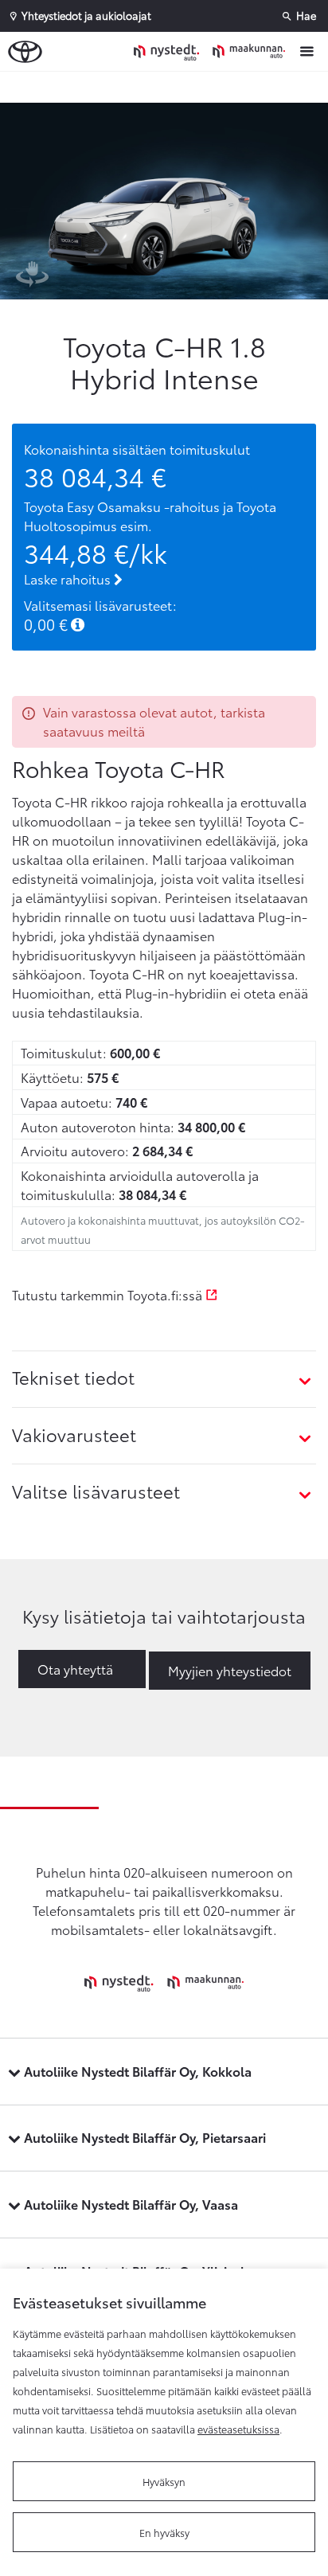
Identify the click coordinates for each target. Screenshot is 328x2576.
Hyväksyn (164, 2481)
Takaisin (168, 87)
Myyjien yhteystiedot (230, 1670)
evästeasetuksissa (238, 2429)
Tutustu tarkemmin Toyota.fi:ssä (109, 1294)
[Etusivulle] (213, 51)
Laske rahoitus (69, 579)
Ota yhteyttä (75, 1669)
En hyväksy (164, 2532)
